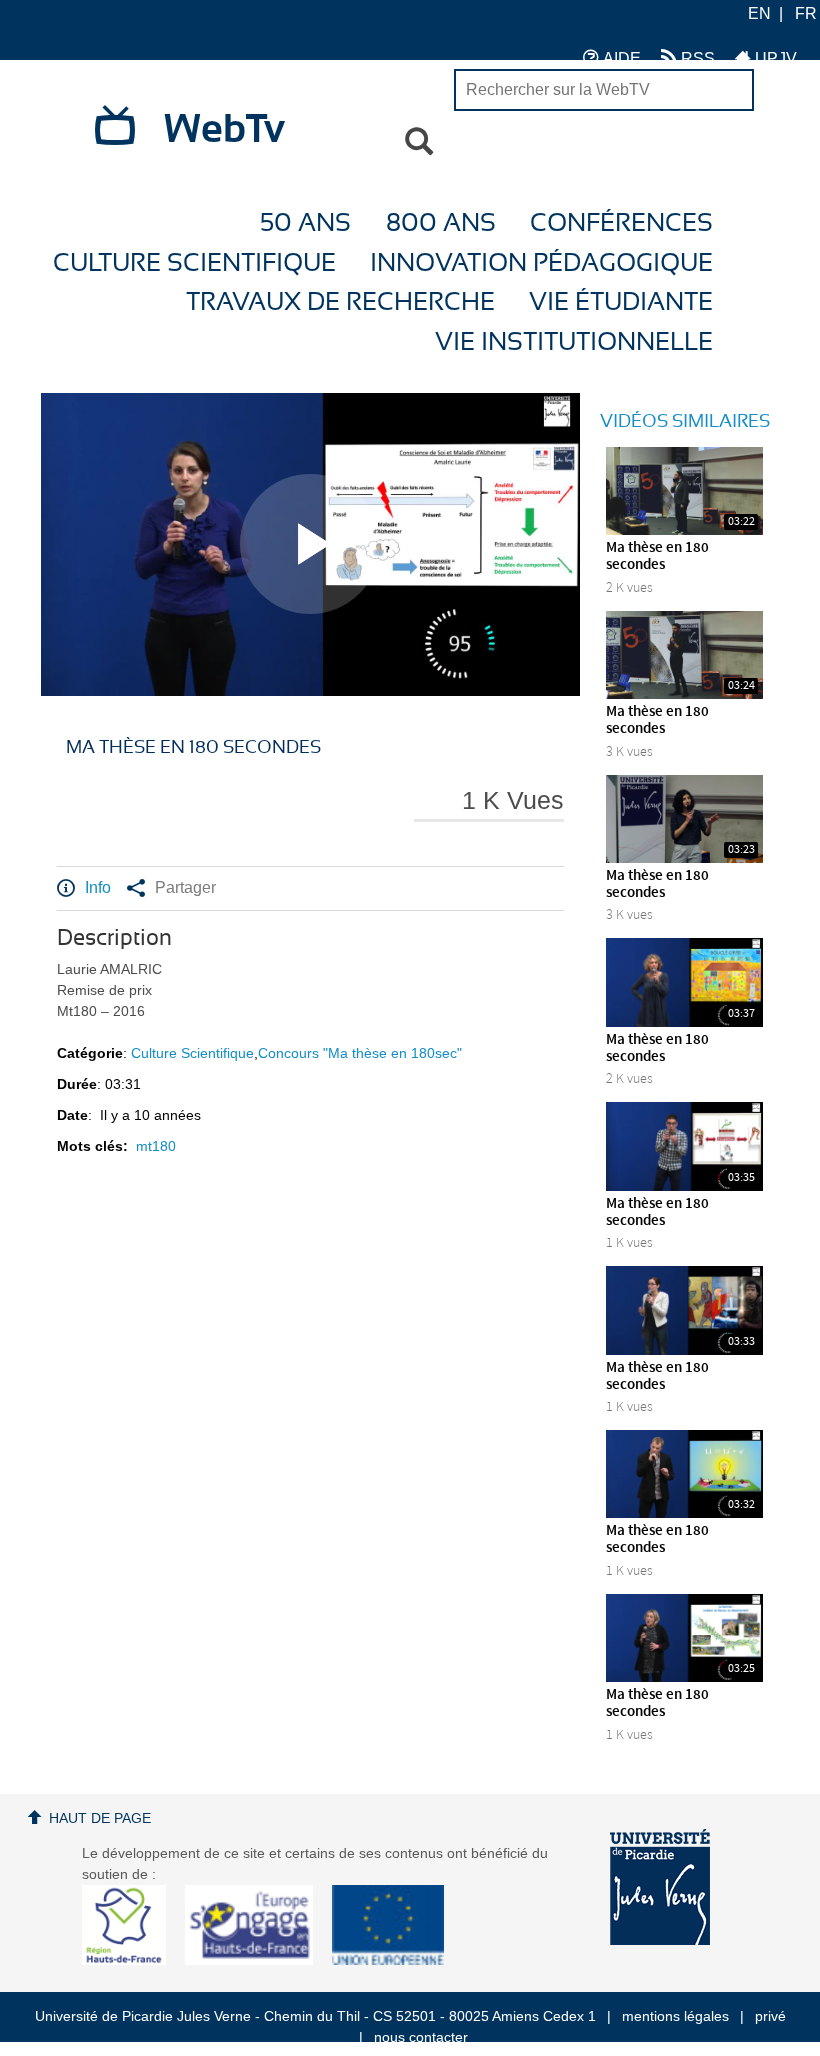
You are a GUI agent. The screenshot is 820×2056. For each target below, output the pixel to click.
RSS (696, 58)
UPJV (774, 58)
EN (759, 13)
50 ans (305, 223)
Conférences (621, 223)
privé (770, 2016)
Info (98, 887)
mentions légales (675, 2016)
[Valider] (419, 142)
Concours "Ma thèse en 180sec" (360, 1053)
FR (806, 13)
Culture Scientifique (194, 263)
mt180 (156, 1146)
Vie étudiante (621, 302)
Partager (185, 887)
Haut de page (100, 1818)
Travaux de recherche (340, 302)
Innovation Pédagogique (541, 263)
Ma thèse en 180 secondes (657, 556)
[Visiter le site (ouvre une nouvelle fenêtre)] (131, 1960)
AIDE (620, 58)
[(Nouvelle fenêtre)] (660, 1887)
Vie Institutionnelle (574, 342)
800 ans (441, 223)
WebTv (224, 130)
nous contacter (421, 2037)
